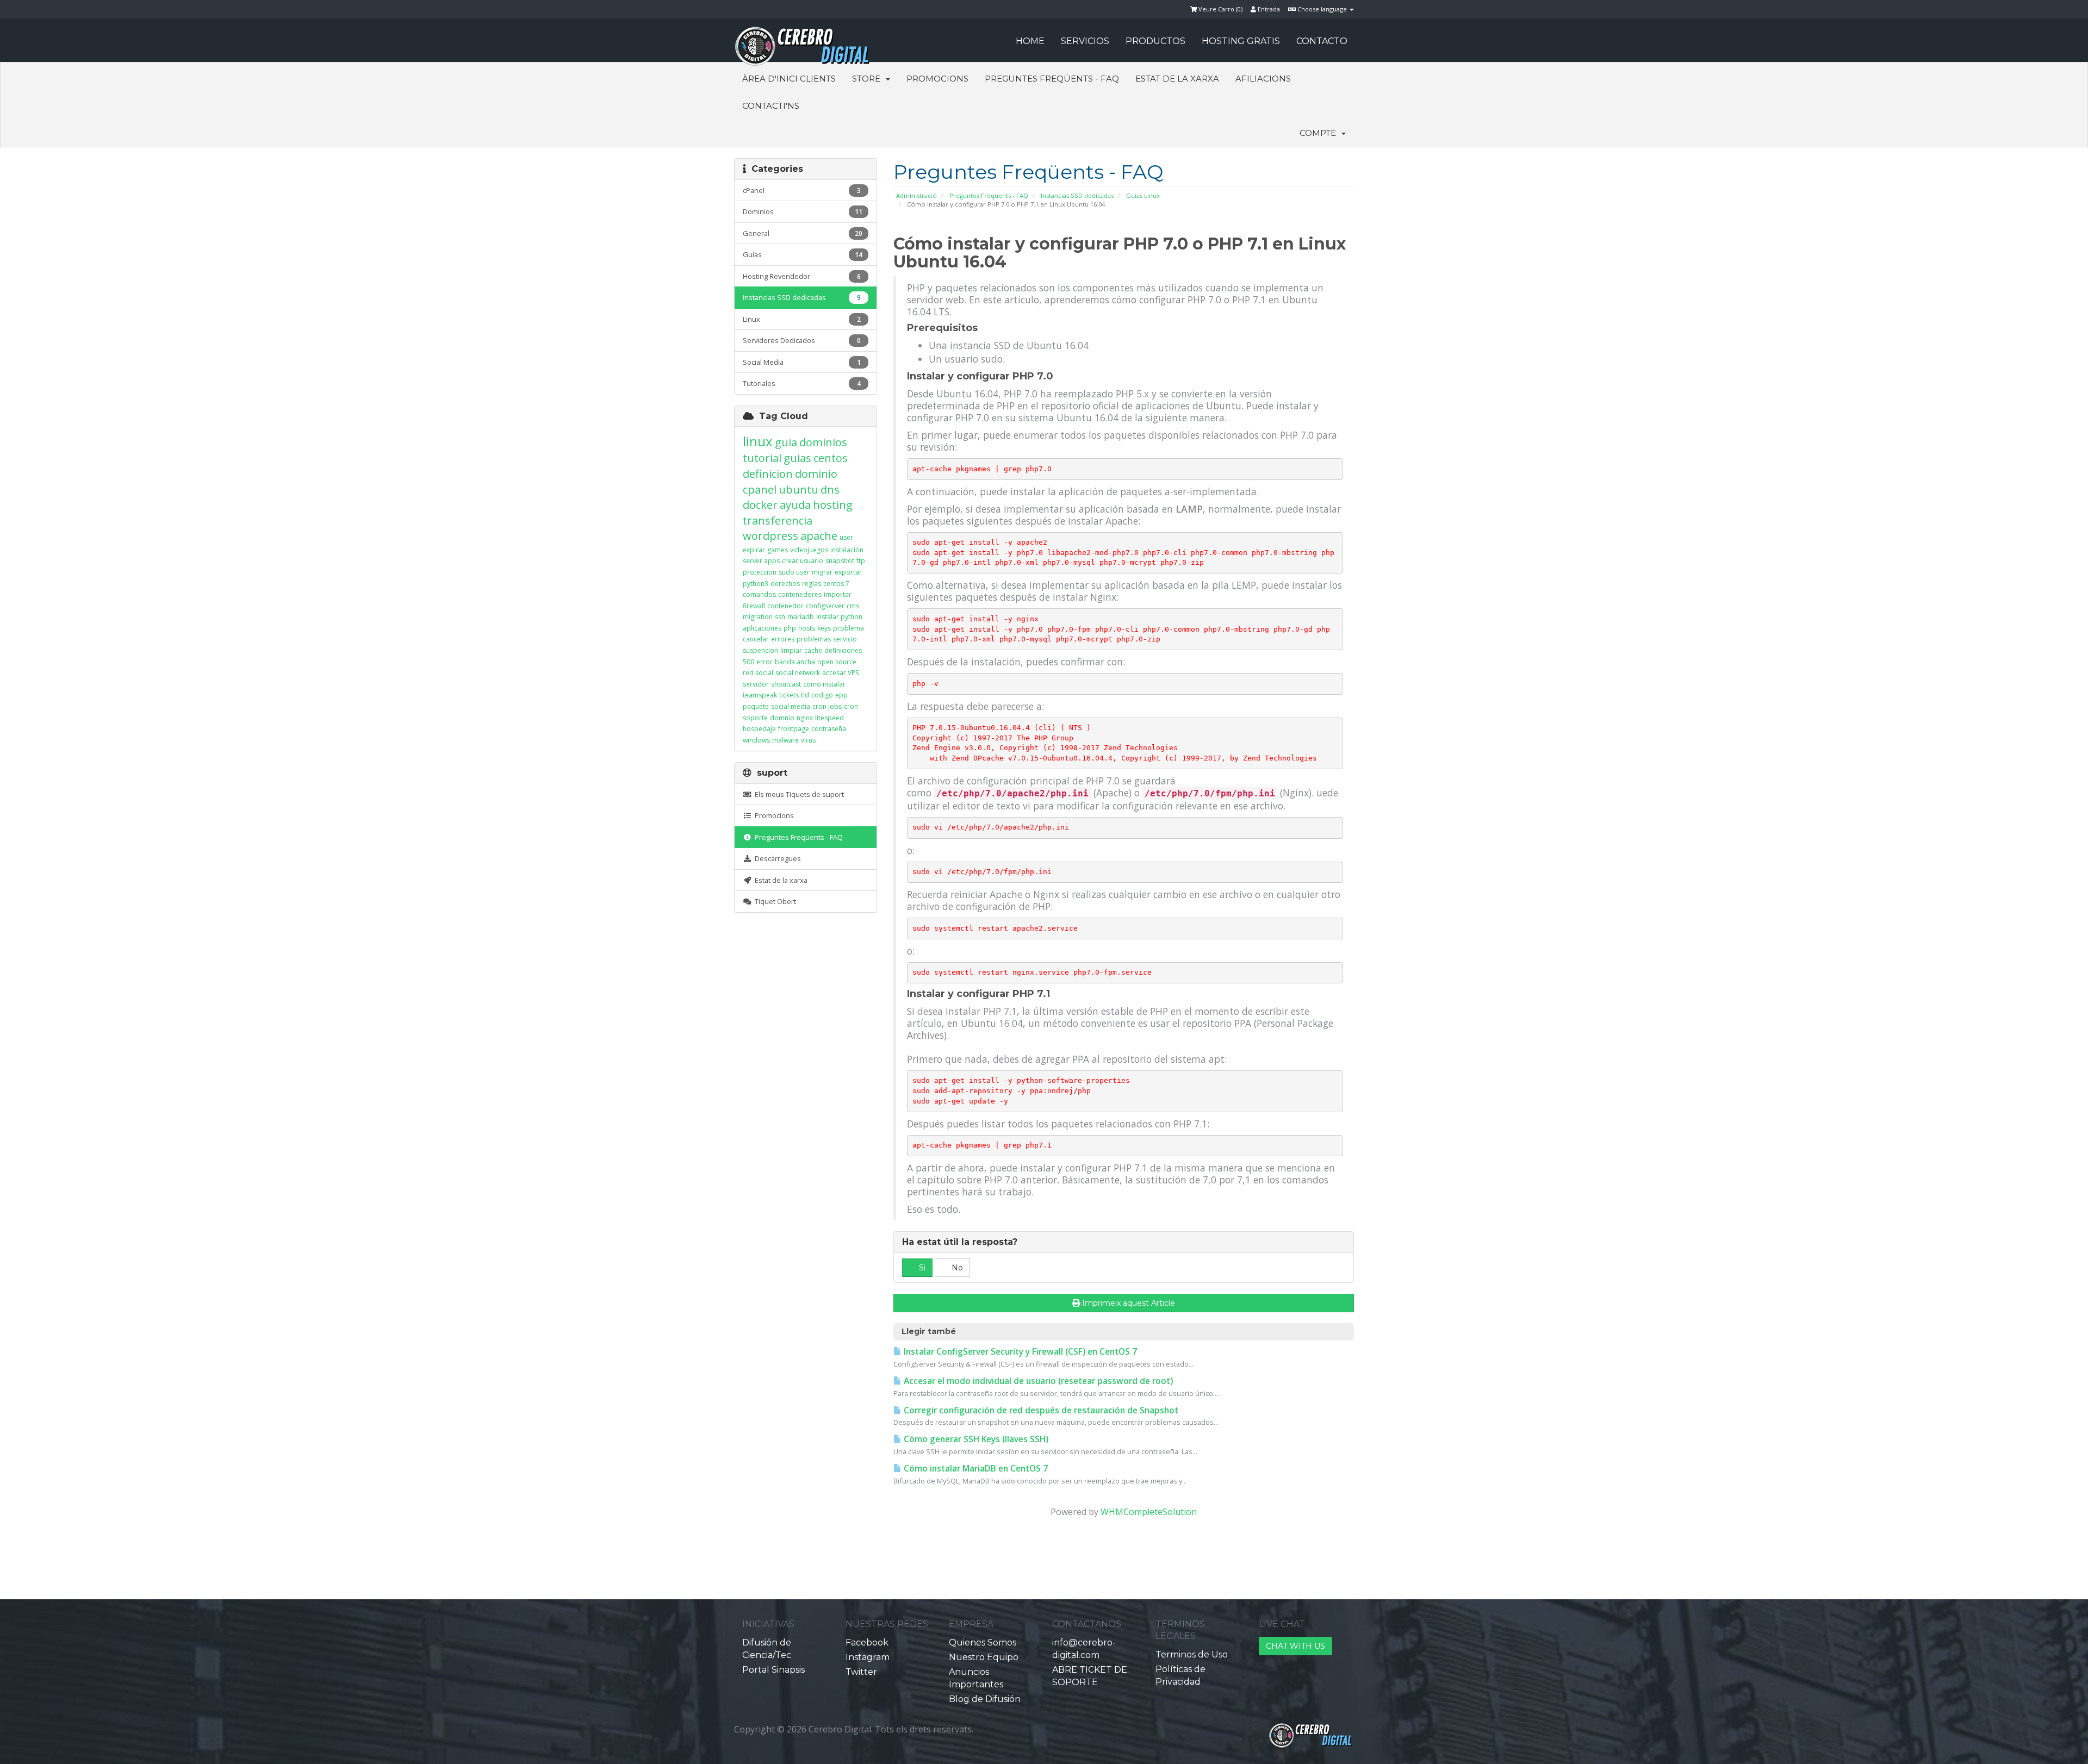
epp (841, 695)
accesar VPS (840, 673)
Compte (1320, 133)
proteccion (760, 572)
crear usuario (803, 561)
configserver (825, 606)
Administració (916, 195)
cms (853, 606)
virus (808, 740)
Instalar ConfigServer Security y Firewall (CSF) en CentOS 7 (1019, 1352)
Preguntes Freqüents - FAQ (1052, 79)
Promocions (937, 79)
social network (798, 673)
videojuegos (809, 550)
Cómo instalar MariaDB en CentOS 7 (975, 1469)
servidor (756, 684)
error (765, 662)
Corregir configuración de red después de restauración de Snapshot (1040, 1410)
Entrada (1268, 9)
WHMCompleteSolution (1149, 1512)
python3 (756, 584)
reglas (812, 584)
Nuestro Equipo (984, 1657)
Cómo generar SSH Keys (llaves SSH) (975, 1439)
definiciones (843, 650)
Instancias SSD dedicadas (1077, 195)
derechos (785, 584)
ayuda (795, 505)
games (778, 550)
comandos (759, 594)
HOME (1030, 41)
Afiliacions (1263, 79)
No (956, 1268)
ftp (861, 561)
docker (760, 505)
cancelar (756, 639)
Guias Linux (1143, 195)
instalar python (839, 617)
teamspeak (760, 695)
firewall (754, 606)
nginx (805, 718)
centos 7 (836, 584)
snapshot (840, 561)
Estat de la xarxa (1177, 79)
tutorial (762, 458)
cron (851, 706)
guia (786, 442)
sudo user (794, 572)
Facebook (867, 1643)
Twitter (861, 1672)
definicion (768, 474)
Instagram (868, 1657)
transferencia (778, 521)
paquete (756, 706)
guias (797, 458)
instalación (847, 550)
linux (758, 441)
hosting (833, 505)
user (846, 537)
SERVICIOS (1085, 41)
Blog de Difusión (985, 1699)
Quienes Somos (983, 1643)
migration (758, 617)
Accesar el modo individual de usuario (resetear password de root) (1037, 1381)
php (790, 628)
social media (791, 706)
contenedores (800, 594)
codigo (822, 695)
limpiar (791, 650)
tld (805, 695)
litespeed (829, 718)
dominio (816, 474)
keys (824, 628)
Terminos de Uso (1192, 1654)
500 (748, 662)
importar (838, 594)
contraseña (829, 729)
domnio (782, 718)
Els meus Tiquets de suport (798, 794)
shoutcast (786, 684)
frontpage (794, 729)
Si (921, 1268)
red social (758, 673)
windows (756, 740)
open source (837, 662)
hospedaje (759, 729)
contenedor (785, 606)
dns (830, 490)
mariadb (801, 617)
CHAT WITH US (1295, 1646)
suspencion (760, 650)
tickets (789, 695)
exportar (848, 572)
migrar (822, 572)
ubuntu (798, 490)
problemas (814, 639)
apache (819, 536)
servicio (845, 639)
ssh (780, 617)
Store (868, 79)
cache (813, 650)
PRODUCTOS (1155, 41)
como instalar (824, 684)
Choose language (1322, 9)
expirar (754, 550)
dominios (823, 442)
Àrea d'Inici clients (789, 79)
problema (849, 628)
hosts (807, 628)
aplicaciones (762, 628)
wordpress (770, 536)
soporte (755, 718)
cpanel (760, 490)
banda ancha (795, 662)
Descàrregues (776, 858)
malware (785, 740)
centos (831, 458)
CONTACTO (1322, 41)
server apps (761, 561)
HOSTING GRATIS (1241, 41)
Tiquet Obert (774, 901)
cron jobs (827, 706)
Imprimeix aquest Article (1129, 1303)
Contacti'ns (771, 106)
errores (783, 639)
